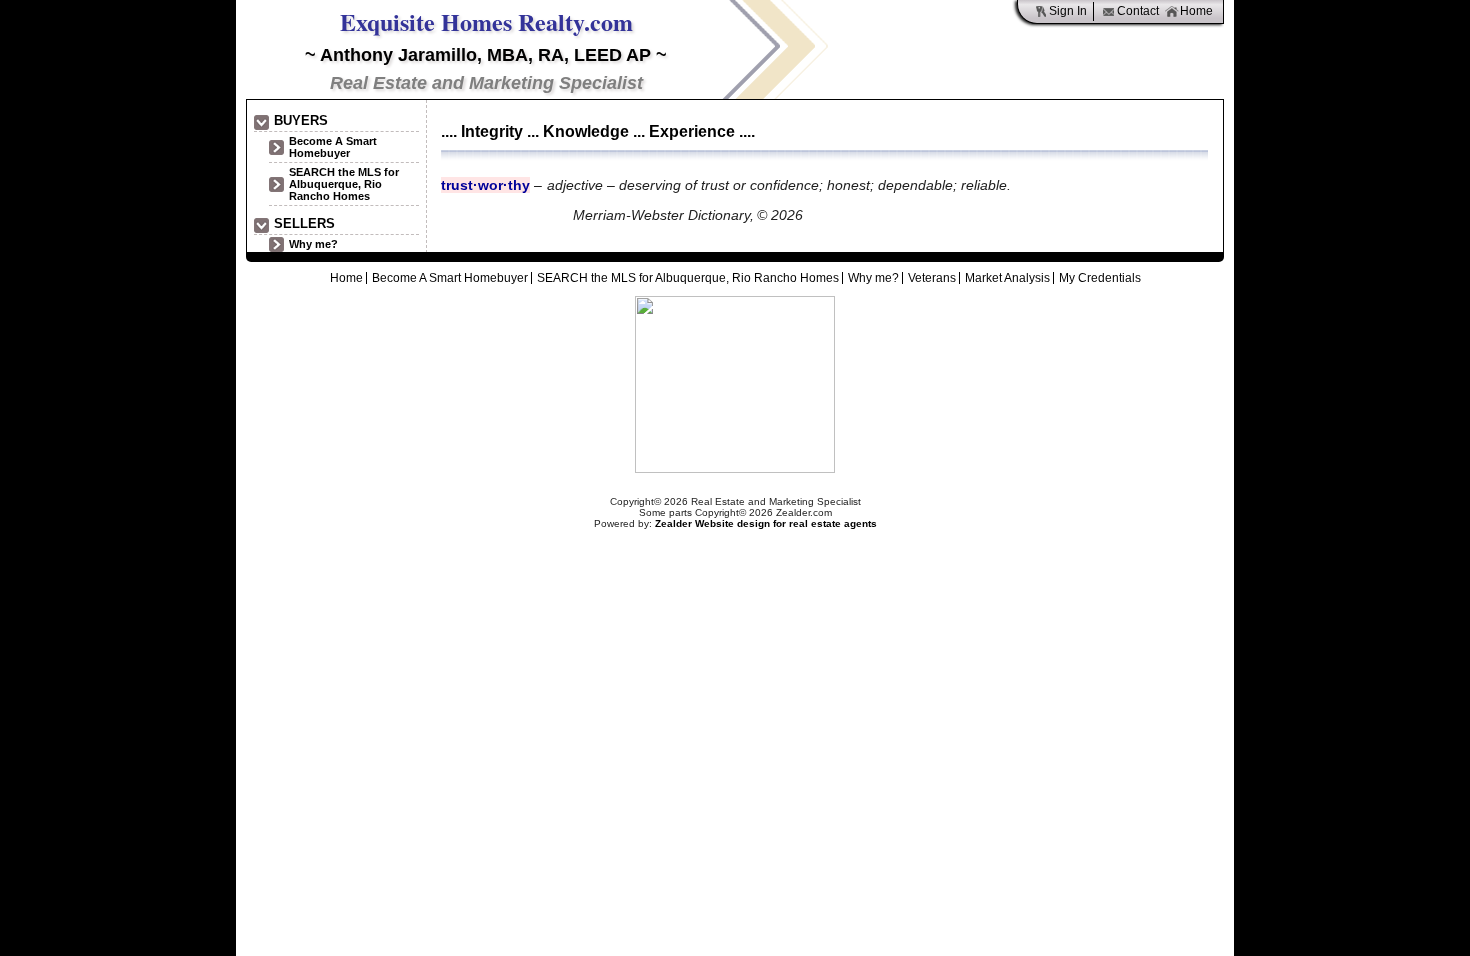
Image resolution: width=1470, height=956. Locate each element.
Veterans (932, 278)
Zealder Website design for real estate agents (766, 523)
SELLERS (304, 223)
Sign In (1068, 11)
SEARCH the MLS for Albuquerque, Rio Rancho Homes (344, 184)
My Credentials (1100, 278)
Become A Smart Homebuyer (333, 147)
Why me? (313, 244)
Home (1196, 11)
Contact (1138, 11)
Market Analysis (1007, 278)
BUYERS (301, 120)
